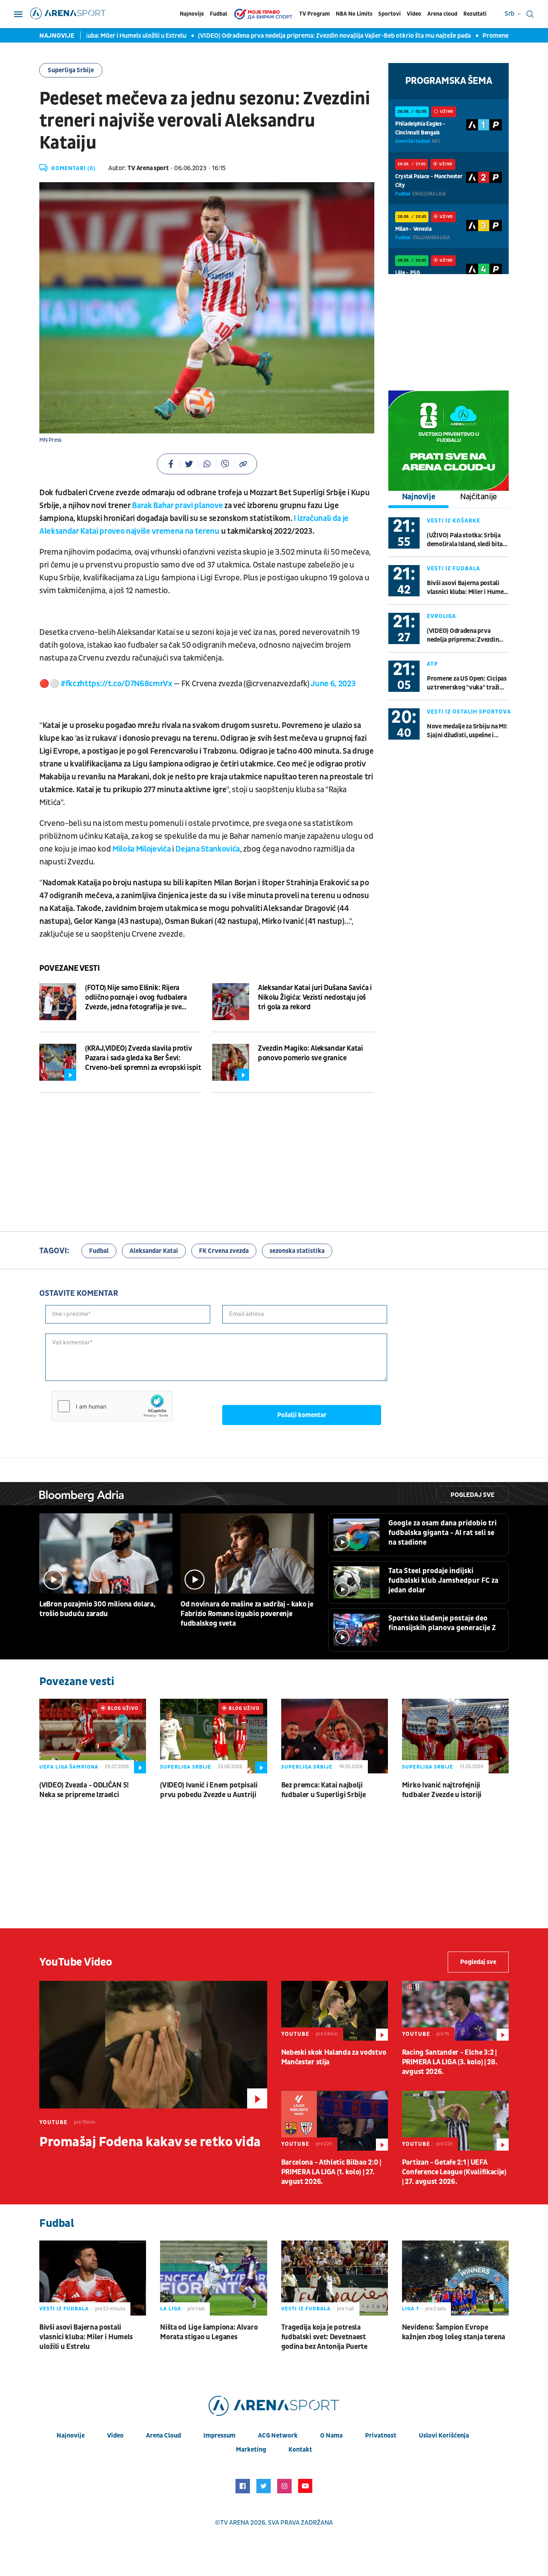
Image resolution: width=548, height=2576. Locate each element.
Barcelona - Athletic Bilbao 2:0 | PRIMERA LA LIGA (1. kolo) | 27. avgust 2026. (331, 2172)
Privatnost (381, 2436)
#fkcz (70, 684)
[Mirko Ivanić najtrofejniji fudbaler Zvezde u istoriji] (455, 1736)
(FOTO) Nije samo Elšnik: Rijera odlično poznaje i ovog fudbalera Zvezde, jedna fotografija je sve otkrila (136, 998)
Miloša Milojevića (141, 849)
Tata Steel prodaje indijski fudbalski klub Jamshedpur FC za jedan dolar (443, 1581)
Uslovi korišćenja (444, 2436)
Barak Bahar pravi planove (177, 506)
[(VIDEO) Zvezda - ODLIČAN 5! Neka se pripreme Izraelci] (93, 1736)
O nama (331, 2436)
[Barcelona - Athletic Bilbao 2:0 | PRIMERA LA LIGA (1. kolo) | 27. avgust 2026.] (335, 2121)
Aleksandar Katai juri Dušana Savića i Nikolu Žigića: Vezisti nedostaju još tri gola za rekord (315, 997)
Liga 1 (410, 2309)
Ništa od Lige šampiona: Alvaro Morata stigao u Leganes (209, 2332)
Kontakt (300, 2450)
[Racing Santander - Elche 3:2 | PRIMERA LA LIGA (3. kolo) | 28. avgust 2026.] (455, 2011)
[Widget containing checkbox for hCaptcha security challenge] (112, 1406)
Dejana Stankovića (207, 849)
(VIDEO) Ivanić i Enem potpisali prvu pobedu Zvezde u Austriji (209, 1790)
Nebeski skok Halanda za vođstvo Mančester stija (334, 2057)
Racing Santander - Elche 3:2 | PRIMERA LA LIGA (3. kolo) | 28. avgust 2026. (450, 2062)
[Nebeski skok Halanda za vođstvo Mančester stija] (335, 2011)
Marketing (251, 2450)
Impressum (219, 2436)
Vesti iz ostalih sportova (469, 712)
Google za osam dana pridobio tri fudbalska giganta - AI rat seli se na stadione (442, 1533)
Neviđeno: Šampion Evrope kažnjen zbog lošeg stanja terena (454, 2332)
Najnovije (192, 14)
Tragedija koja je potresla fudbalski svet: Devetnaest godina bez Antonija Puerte (324, 2337)
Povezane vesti (69, 968)
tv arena (235, 2523)
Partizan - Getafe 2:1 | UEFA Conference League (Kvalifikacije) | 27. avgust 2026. (454, 2172)
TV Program (315, 14)
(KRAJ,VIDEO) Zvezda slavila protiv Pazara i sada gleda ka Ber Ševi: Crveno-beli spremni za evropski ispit (143, 1058)
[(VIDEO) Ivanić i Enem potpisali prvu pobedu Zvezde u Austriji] (213, 1736)
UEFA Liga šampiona (69, 1767)
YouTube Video (76, 1962)
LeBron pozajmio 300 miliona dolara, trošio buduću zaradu (97, 1609)
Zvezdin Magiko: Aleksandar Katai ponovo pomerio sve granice (310, 1053)
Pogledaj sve (472, 1495)
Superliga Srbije (71, 70)
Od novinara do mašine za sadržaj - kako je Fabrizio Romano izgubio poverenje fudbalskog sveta (247, 1614)
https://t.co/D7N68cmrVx (126, 684)
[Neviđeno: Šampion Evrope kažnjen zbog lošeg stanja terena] (455, 2278)
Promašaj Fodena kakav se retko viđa (150, 2142)
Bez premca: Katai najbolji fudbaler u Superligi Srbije (324, 1790)
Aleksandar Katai (154, 1251)
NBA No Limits (354, 14)
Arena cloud (442, 14)
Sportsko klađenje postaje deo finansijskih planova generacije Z (442, 1623)
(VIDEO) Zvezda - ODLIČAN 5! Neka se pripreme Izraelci (84, 1790)
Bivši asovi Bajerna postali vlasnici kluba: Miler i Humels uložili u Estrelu (468, 588)
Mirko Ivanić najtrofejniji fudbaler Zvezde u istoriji (442, 1790)
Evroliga (441, 616)
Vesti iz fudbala (454, 568)
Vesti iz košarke (454, 521)
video (115, 2436)
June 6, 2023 (333, 684)
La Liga (170, 2309)
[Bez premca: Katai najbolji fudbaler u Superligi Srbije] (335, 1736)
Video (414, 14)
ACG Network (278, 2436)
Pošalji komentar (302, 1415)
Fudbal (218, 14)
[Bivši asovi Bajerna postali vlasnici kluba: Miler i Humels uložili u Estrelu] (93, 2278)
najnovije (71, 2436)
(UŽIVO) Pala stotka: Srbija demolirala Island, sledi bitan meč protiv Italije (467, 540)
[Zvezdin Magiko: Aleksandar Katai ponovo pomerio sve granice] (231, 1062)
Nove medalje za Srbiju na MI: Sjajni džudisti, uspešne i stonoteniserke (467, 731)
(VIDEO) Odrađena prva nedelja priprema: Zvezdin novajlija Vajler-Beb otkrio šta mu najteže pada (289, 36)
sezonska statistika (297, 1251)
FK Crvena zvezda (224, 1251)
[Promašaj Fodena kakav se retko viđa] (153, 2045)
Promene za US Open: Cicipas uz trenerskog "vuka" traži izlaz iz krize (467, 683)
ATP (432, 664)
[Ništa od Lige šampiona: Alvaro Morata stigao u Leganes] (213, 2278)
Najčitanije (479, 497)
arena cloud (163, 2436)
